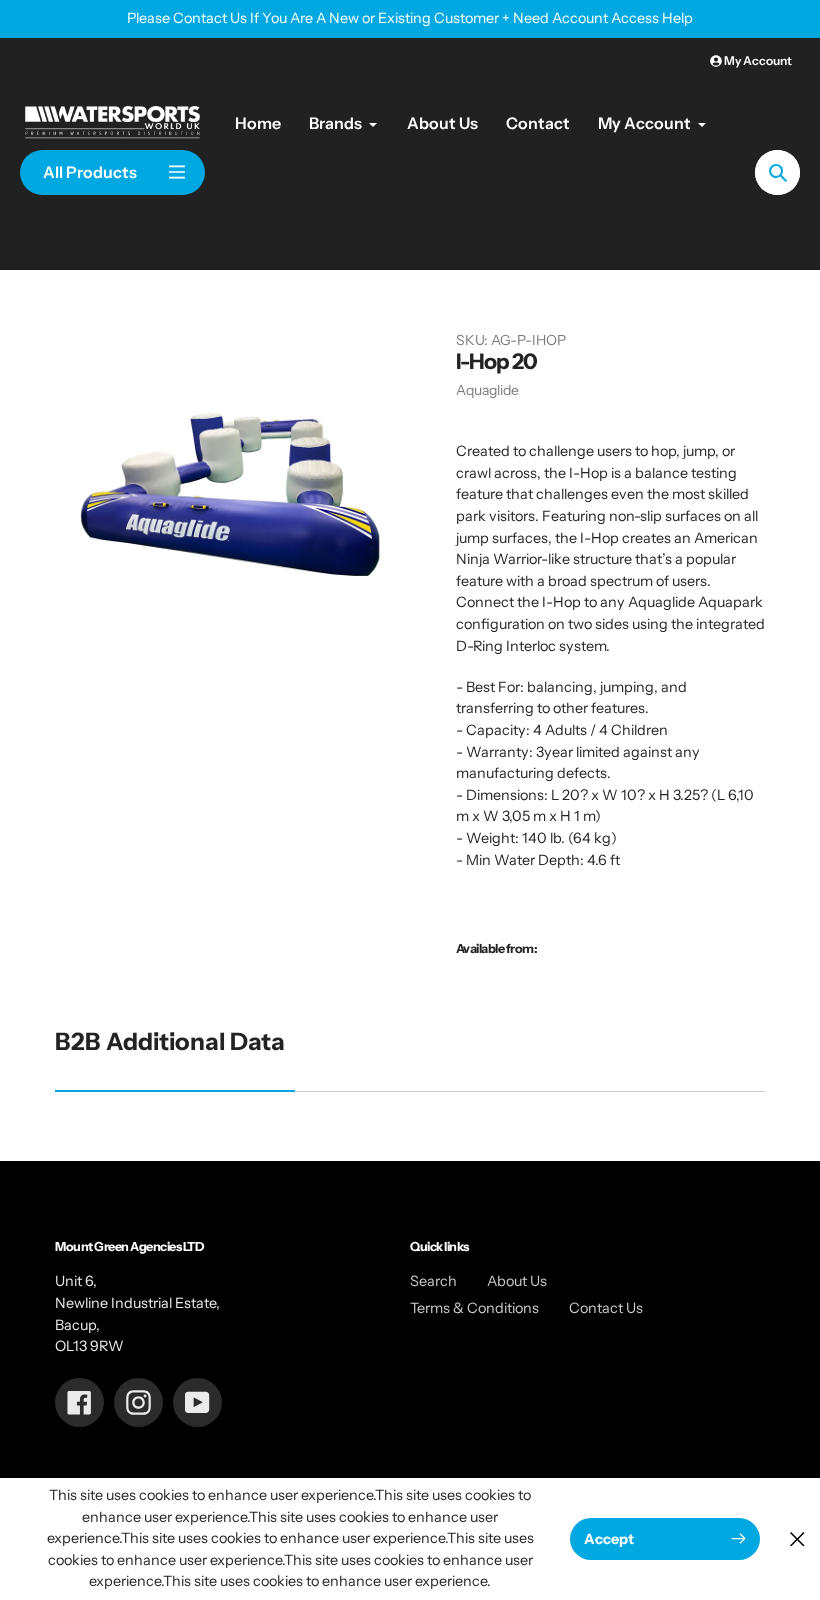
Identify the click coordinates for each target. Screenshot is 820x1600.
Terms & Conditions (474, 1308)
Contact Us (606, 1308)
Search (433, 1281)
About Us (517, 1281)
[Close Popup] (797, 1538)
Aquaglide (487, 390)
